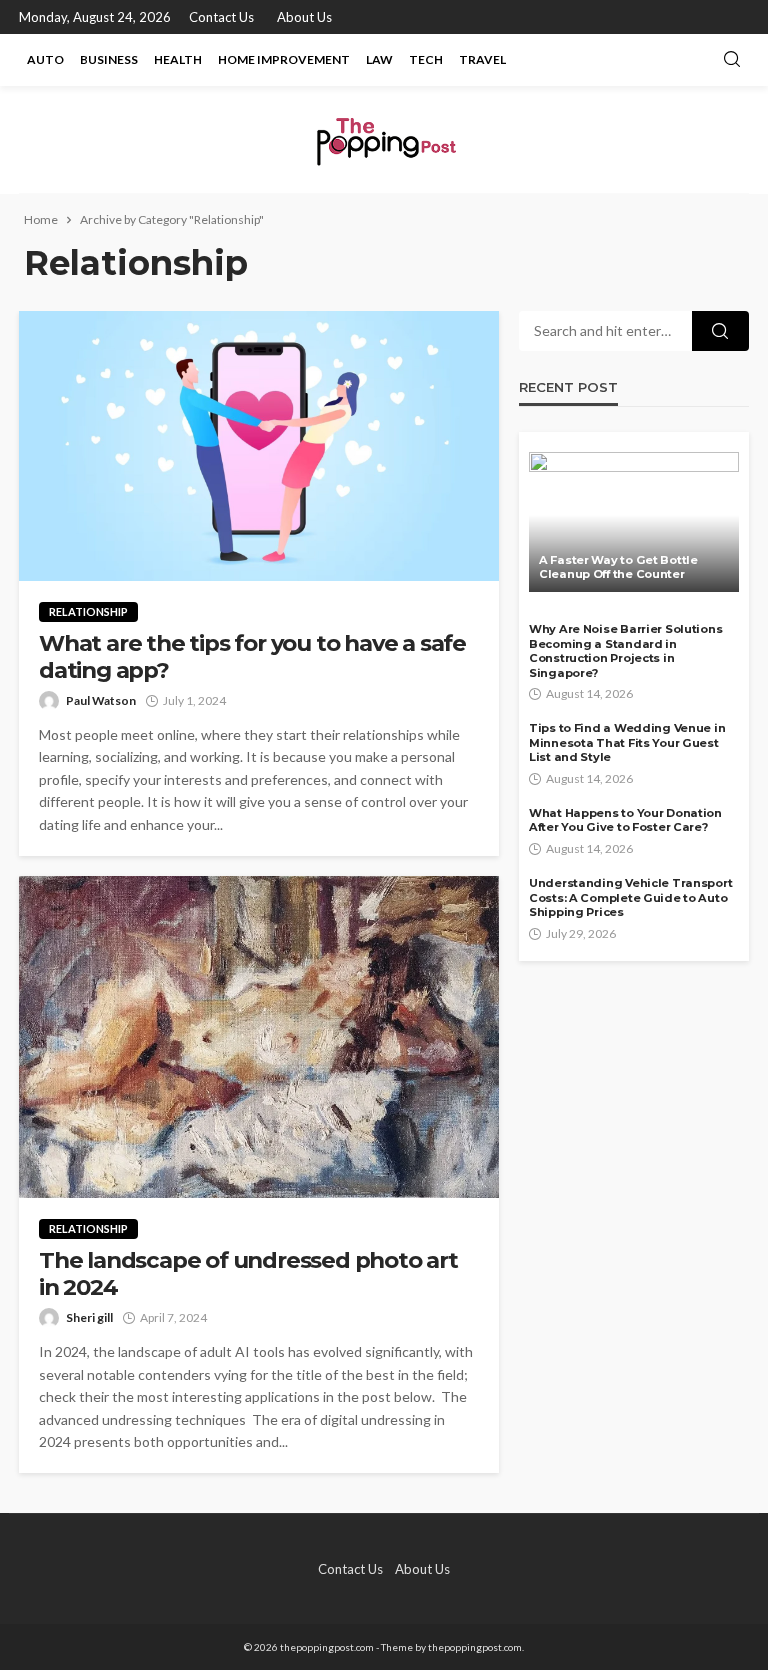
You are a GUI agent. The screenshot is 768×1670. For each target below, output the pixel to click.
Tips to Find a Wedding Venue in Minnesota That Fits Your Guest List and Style (627, 742)
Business (109, 59)
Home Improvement (284, 59)
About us (304, 17)
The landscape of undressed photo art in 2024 (248, 1274)
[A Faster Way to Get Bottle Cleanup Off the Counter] (634, 522)
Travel (482, 59)
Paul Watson (101, 700)
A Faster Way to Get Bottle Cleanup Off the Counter (618, 567)
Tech (426, 59)
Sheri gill (89, 1317)
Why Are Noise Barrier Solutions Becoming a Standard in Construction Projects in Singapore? (625, 651)
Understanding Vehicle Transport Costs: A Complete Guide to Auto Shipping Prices (630, 897)
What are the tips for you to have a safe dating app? (252, 657)
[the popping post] (383, 139)
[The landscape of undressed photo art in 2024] (259, 1037)
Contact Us (221, 17)
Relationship (88, 611)
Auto (45, 59)
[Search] (732, 60)
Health (178, 59)
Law (379, 59)
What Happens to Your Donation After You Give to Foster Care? (625, 820)
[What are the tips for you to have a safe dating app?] (259, 446)
